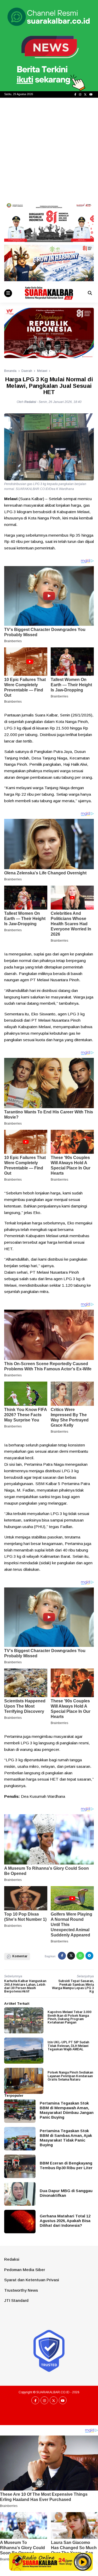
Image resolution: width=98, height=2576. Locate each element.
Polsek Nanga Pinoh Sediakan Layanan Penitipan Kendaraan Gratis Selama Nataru (70, 2076)
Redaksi (12, 2259)
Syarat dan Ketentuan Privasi (32, 2280)
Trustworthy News (21, 2290)
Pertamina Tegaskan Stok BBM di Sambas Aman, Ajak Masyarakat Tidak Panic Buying (66, 2138)
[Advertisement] (49, 149)
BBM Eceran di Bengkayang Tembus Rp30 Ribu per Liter (66, 2165)
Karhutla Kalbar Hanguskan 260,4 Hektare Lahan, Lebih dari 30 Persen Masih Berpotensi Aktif (25, 1986)
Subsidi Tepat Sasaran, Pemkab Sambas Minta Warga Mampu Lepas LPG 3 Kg (73, 1986)
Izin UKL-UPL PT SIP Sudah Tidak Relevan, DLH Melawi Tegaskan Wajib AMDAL (68, 2046)
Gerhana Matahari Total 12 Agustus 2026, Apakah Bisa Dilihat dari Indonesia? (65, 2221)
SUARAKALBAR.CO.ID (53, 2392)
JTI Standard (16, 2300)
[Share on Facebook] (62, 1956)
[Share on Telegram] (89, 1956)
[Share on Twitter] (71, 1956)
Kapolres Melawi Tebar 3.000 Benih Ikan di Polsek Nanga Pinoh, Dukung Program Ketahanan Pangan (70, 2017)
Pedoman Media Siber (25, 2270)
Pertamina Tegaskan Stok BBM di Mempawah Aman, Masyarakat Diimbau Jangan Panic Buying (67, 2110)
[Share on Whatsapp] (80, 1956)
